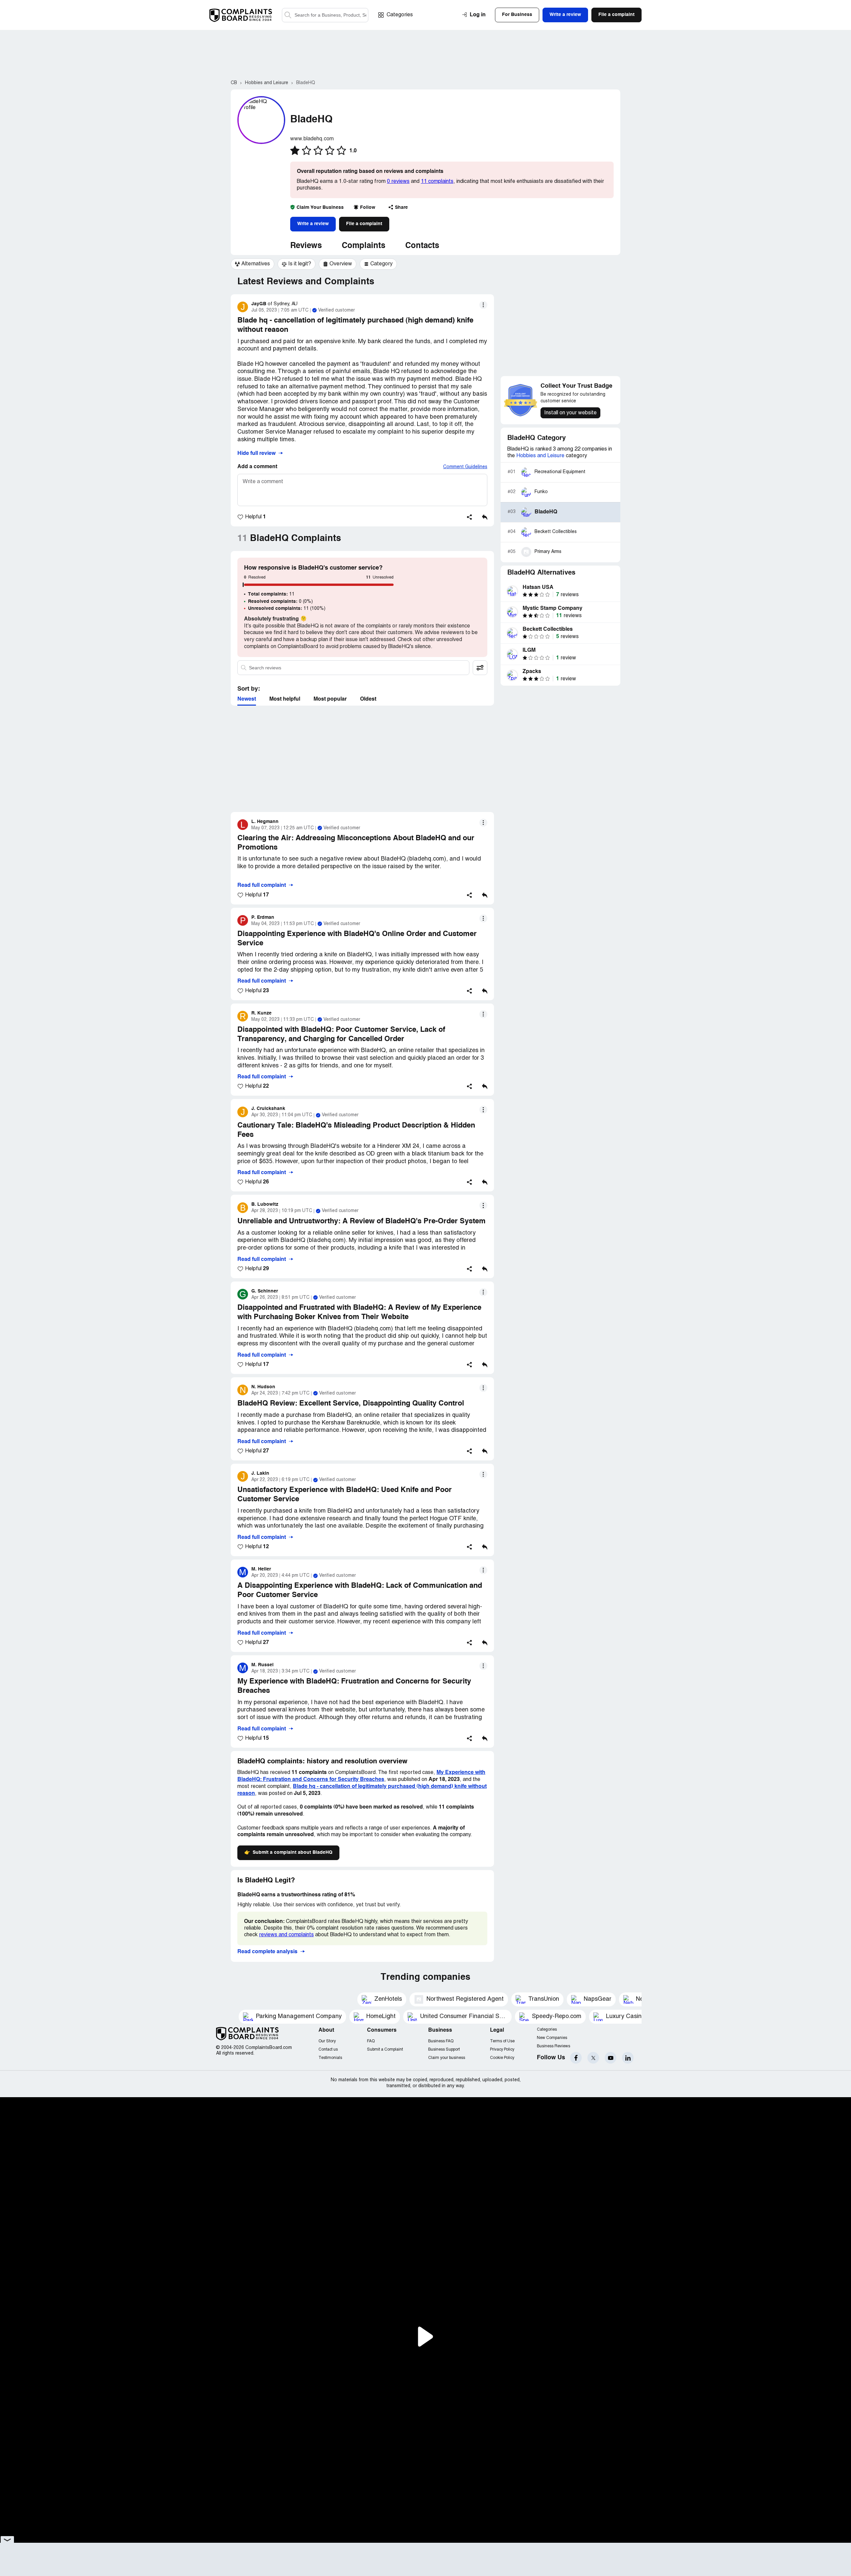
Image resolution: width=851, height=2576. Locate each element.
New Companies (552, 2038)
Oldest (368, 699)
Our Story (327, 2041)
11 (271, 594)
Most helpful (285, 699)
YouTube (610, 2058)
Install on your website (570, 413)
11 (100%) (287, 609)
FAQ (371, 2041)
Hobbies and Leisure (540, 456)
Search (288, 15)
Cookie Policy (502, 2058)
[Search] (325, 15)
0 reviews (398, 182)
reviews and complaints (286, 1935)
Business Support (444, 2049)
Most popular (330, 699)
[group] (252, 264)
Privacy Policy (502, 2049)
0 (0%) (280, 602)
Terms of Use (502, 2041)
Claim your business (447, 2058)
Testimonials (330, 2058)
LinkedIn (628, 2058)
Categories (400, 15)
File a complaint (364, 224)
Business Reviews (553, 2046)
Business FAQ (441, 2041)
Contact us (328, 2049)
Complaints (364, 246)
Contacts (422, 246)
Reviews (306, 246)
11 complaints (437, 182)
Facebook (576, 2058)
